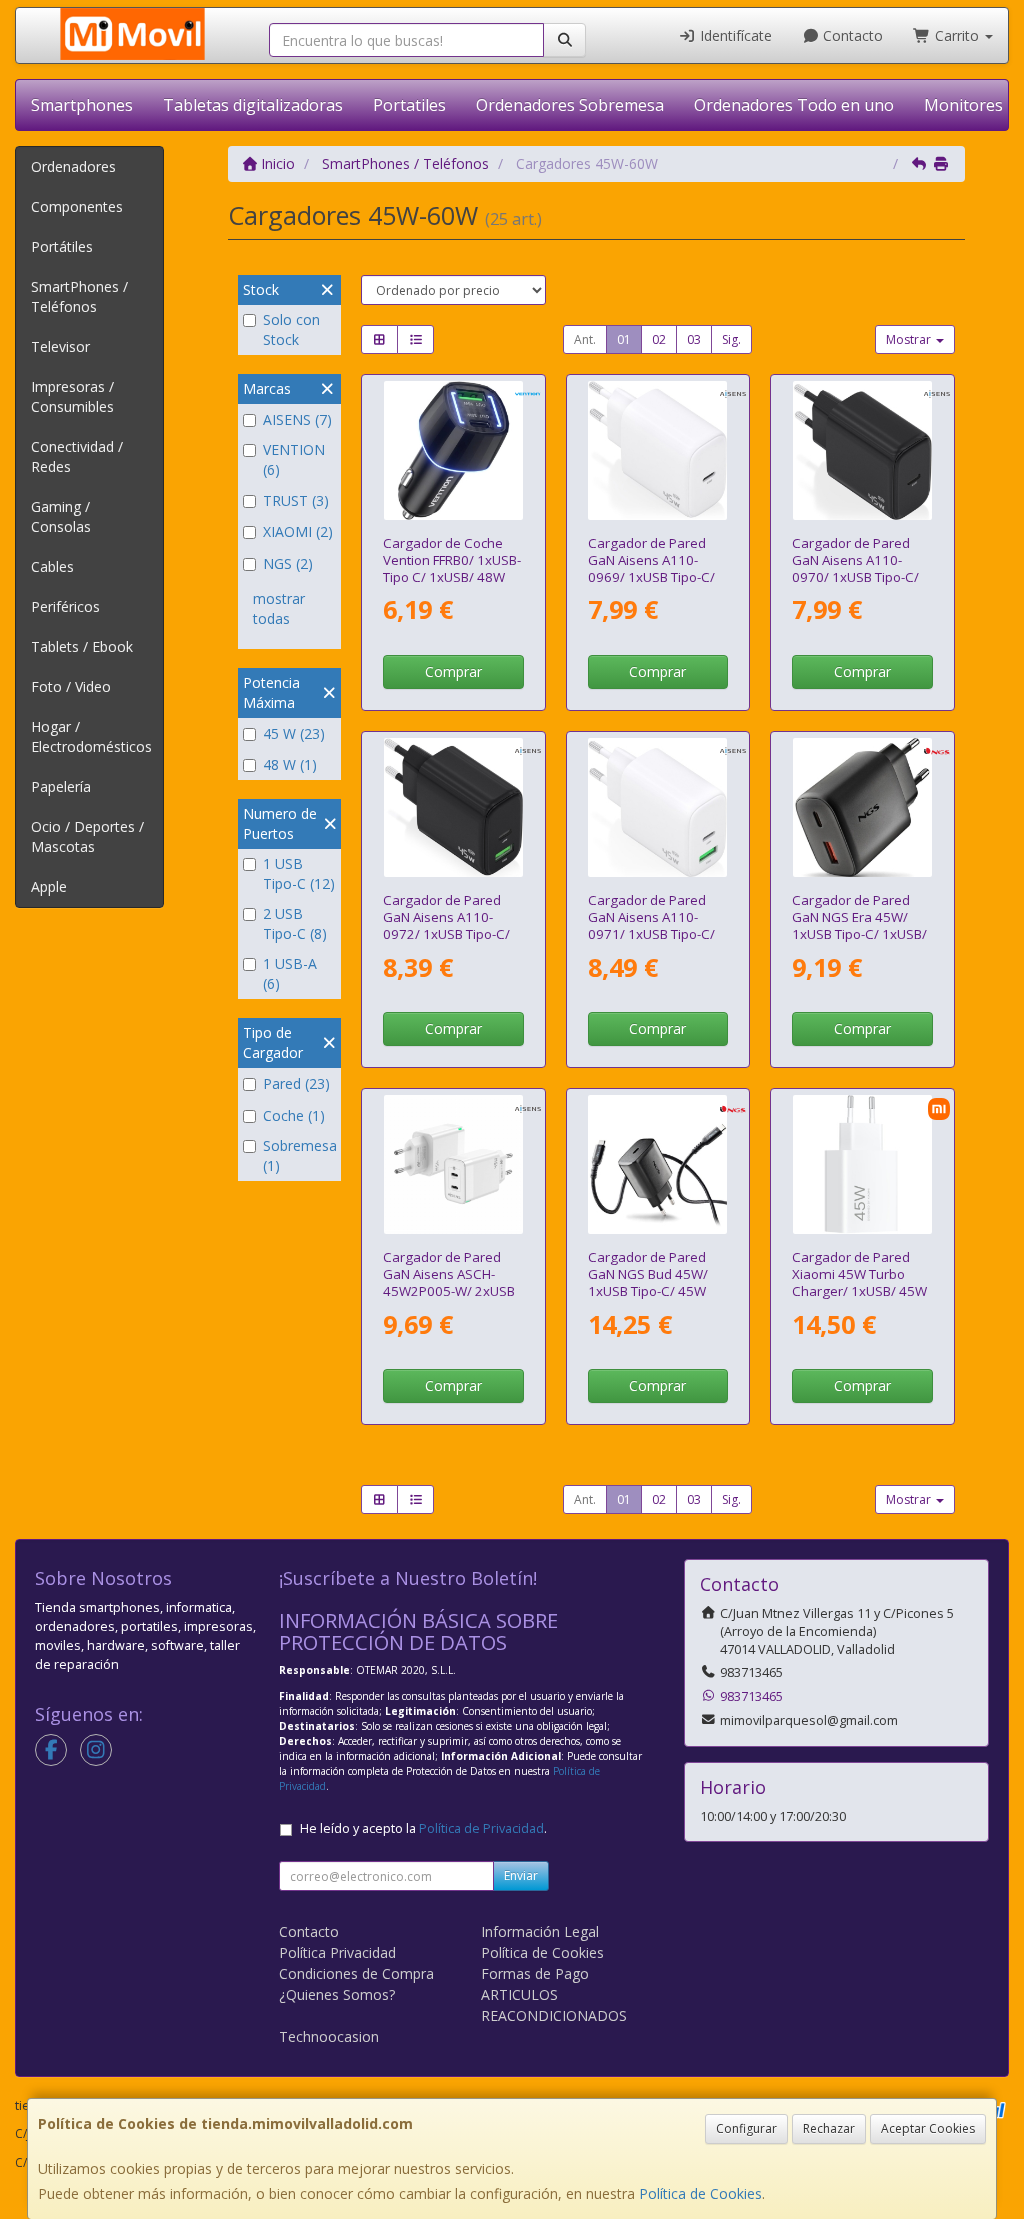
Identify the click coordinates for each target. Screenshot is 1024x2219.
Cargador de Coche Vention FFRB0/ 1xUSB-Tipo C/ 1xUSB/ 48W (452, 560)
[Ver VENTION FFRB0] (453, 450)
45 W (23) (294, 733)
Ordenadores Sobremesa (570, 105)
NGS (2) (288, 563)
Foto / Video (71, 686)
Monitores (963, 105)
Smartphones (82, 105)
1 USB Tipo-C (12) (299, 873)
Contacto (851, 35)
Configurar (746, 2128)
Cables (52, 566)
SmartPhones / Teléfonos (79, 296)
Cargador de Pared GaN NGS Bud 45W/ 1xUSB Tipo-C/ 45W (648, 1274)
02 (659, 339)
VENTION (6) (294, 459)
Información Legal (540, 1931)
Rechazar (829, 2128)
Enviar (521, 1875)
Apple (49, 886)
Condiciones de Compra (356, 1973)
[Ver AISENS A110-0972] (453, 807)
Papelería (61, 786)
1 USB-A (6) (290, 973)
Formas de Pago (535, 1973)
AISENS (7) (297, 419)
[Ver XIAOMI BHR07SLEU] (862, 1164)
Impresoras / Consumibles (72, 396)
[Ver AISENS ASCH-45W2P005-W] (453, 1164)
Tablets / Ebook (82, 646)
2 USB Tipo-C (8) (295, 923)
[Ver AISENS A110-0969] (657, 450)
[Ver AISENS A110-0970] (862, 450)
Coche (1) (294, 1115)
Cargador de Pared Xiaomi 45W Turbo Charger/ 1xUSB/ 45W (859, 1274)
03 (694, 339)
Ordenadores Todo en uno (794, 105)
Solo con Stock (291, 329)
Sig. (731, 339)
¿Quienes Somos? (337, 1994)
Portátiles (62, 246)
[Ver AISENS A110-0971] (657, 807)
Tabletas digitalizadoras (253, 105)
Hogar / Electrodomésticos (91, 736)
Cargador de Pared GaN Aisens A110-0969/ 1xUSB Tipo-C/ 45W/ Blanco (651, 569)
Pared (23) (296, 1083)
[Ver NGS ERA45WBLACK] (862, 807)
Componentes (77, 206)
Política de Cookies (700, 2193)
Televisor (60, 346)
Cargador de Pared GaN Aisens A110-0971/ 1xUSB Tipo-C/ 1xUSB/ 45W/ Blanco (651, 926)
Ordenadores (73, 166)
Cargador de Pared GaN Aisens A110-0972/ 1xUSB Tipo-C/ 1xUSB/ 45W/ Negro (446, 926)
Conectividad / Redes (77, 456)
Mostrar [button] (910, 339)
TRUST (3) (296, 500)
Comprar (453, 671)
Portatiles (409, 105)
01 (624, 339)
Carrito (957, 35)
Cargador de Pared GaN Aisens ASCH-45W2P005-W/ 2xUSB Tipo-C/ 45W (449, 1283)
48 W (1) (290, 764)
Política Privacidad (337, 1952)
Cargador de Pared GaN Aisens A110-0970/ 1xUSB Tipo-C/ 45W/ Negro (855, 569)
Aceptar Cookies (928, 2128)
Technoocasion (329, 2036)
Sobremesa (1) (299, 1155)
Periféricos (65, 606)
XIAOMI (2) (298, 531)
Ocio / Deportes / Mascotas (87, 836)
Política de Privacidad (481, 1828)
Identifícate (734, 35)
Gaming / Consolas (61, 516)
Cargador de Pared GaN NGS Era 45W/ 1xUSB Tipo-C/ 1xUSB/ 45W (859, 926)
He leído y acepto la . (423, 1828)
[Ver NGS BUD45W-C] (657, 1164)
